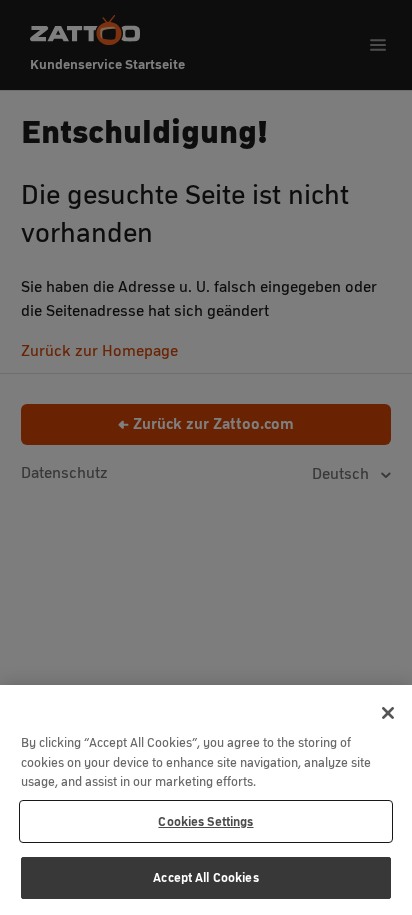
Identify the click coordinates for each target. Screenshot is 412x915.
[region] (206, 800)
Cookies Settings (205, 821)
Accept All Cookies (205, 877)
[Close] (388, 713)
